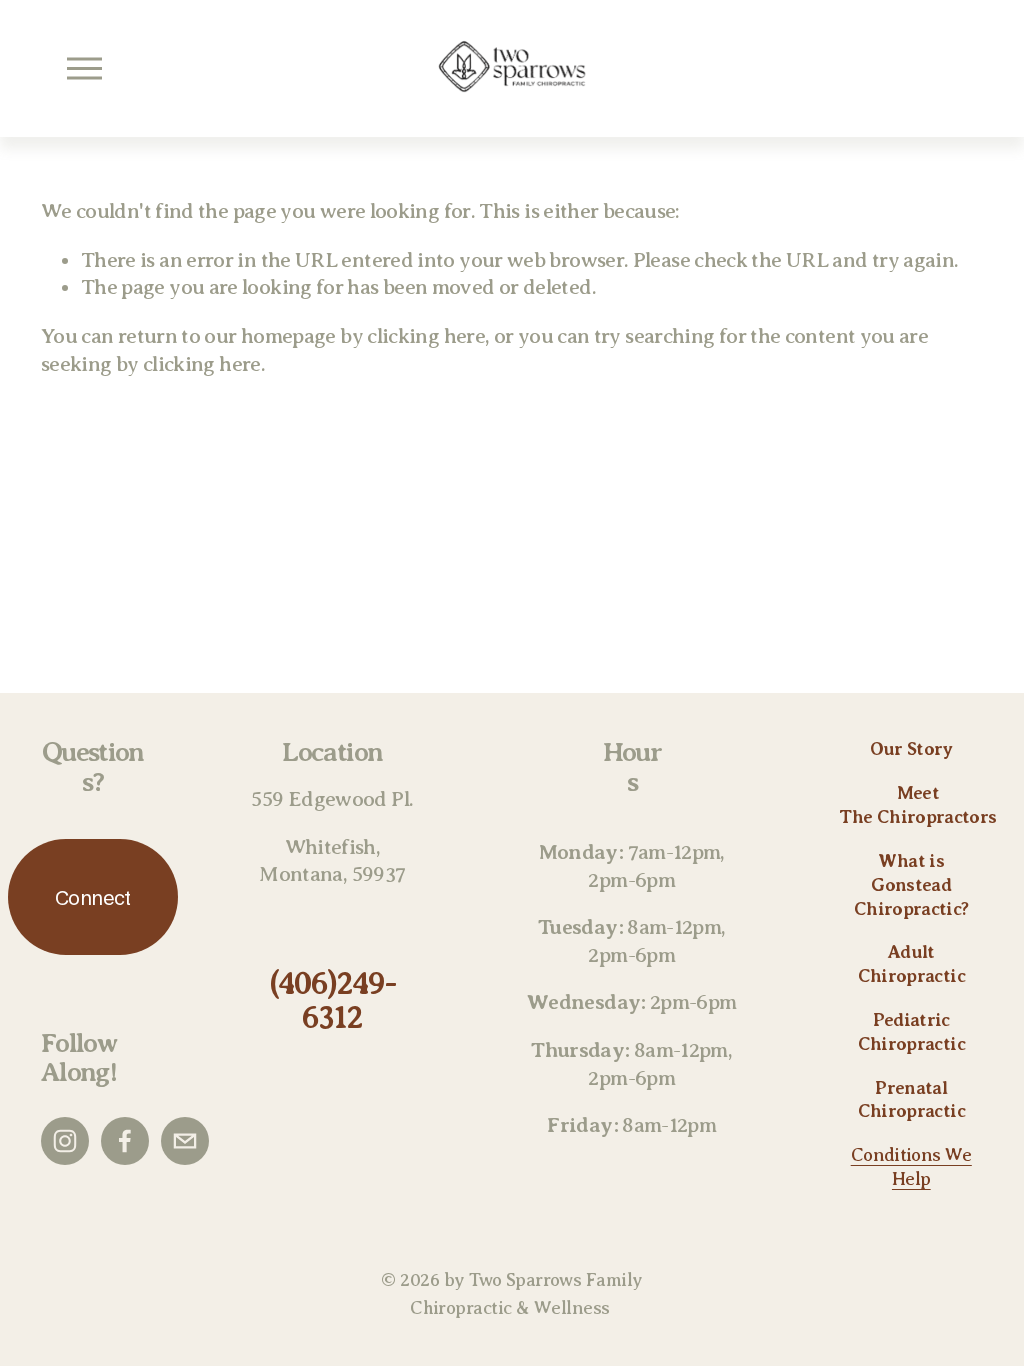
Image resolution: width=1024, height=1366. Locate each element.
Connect (93, 897)
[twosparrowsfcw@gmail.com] (185, 1141)
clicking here (426, 336)
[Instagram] (65, 1141)
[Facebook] (125, 1141)
